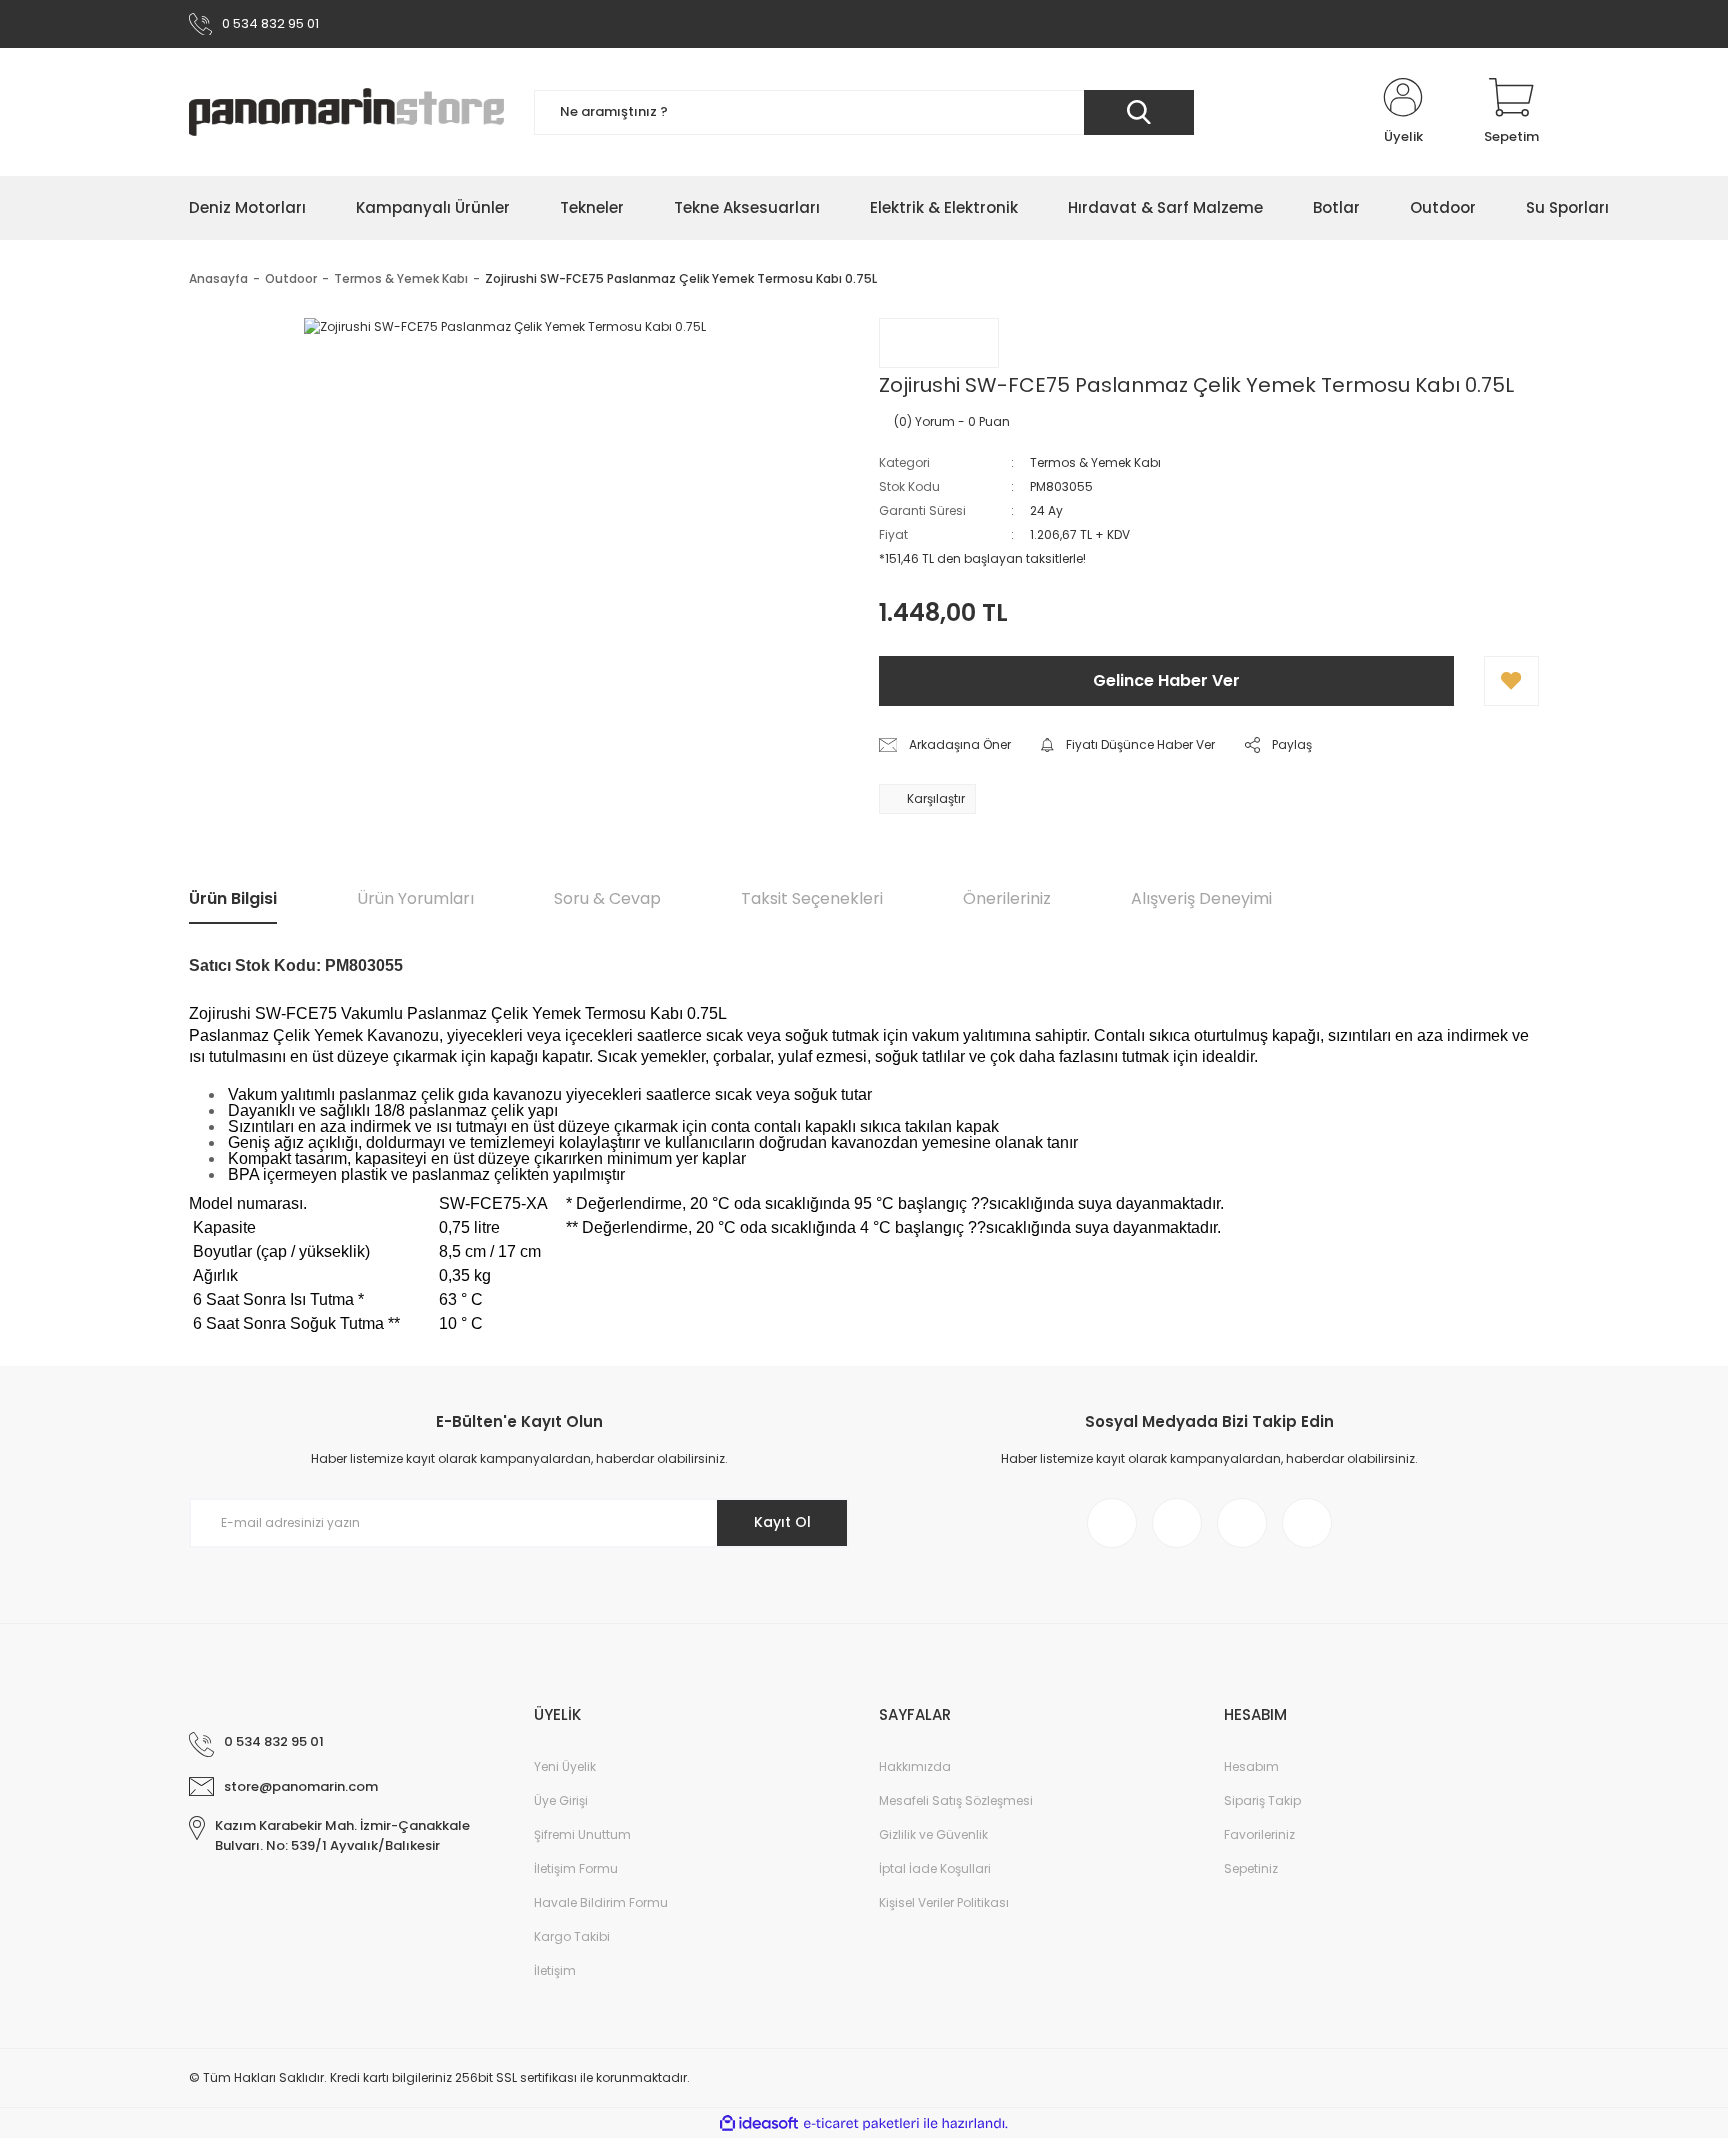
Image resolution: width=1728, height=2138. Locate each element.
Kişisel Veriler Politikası (944, 1902)
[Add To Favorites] (1511, 681)
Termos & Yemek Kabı (1095, 462)
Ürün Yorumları (415, 898)
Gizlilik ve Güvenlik (933, 1834)
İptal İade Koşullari (935, 1868)
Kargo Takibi (572, 1936)
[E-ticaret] (861, 2123)
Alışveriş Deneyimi (1201, 898)
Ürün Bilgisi (233, 898)
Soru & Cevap (607, 898)
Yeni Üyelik (565, 1766)
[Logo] (346, 112)
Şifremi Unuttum (582, 1834)
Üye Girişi (561, 1800)
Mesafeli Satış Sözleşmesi (956, 1800)
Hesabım (1251, 1766)
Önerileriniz (1007, 898)
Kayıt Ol (782, 1522)
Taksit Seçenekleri (812, 898)
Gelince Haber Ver (1166, 680)
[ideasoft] (759, 2123)
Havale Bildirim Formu (601, 1902)
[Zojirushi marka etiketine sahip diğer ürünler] (939, 343)
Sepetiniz (1251, 1868)
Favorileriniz (1259, 1834)
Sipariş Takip (1262, 1800)
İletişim (555, 1970)
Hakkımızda (915, 1766)
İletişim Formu (576, 1868)
